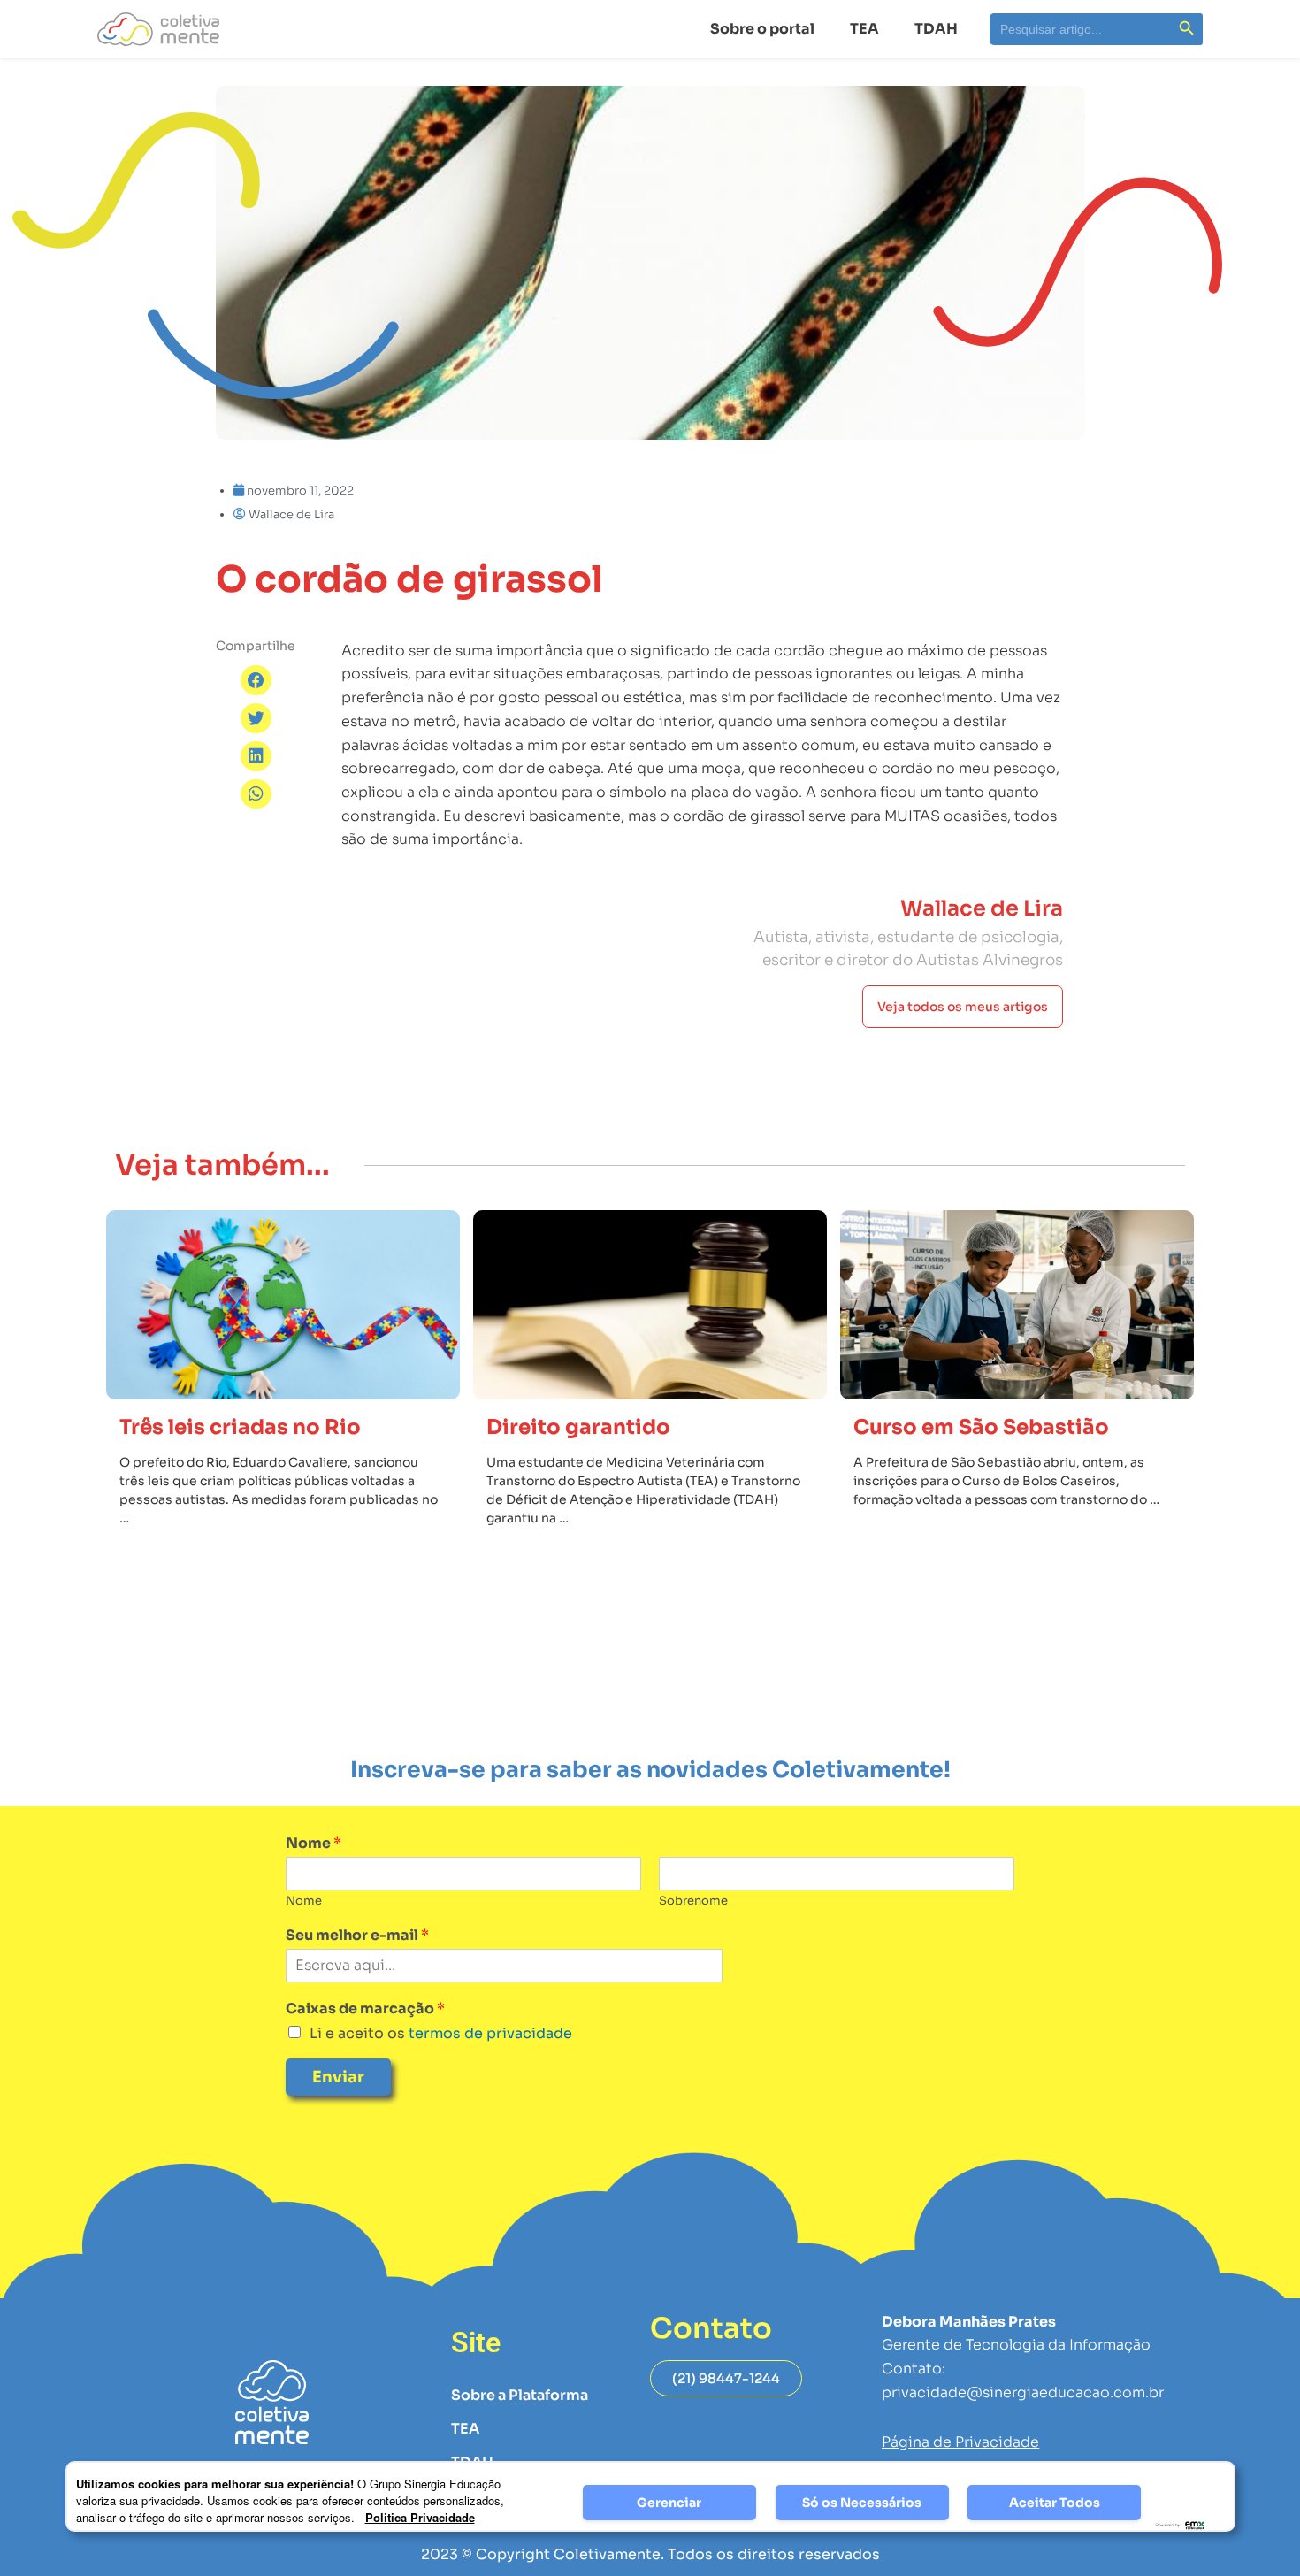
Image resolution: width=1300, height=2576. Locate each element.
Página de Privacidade (960, 2442)
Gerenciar (669, 2503)
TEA (864, 29)
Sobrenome (693, 1901)
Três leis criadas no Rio (240, 1427)
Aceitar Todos (1055, 2503)
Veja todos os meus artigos (963, 1007)
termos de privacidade (489, 2033)
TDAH (936, 29)
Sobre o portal (762, 29)
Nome (314, 1844)
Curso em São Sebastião (981, 1427)
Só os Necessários (862, 2503)
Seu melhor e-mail (357, 1936)
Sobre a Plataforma (520, 2395)
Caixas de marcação (365, 2009)
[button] (256, 680)
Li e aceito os (441, 2033)
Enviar (338, 2077)
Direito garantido (578, 1427)
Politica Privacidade (420, 2517)
